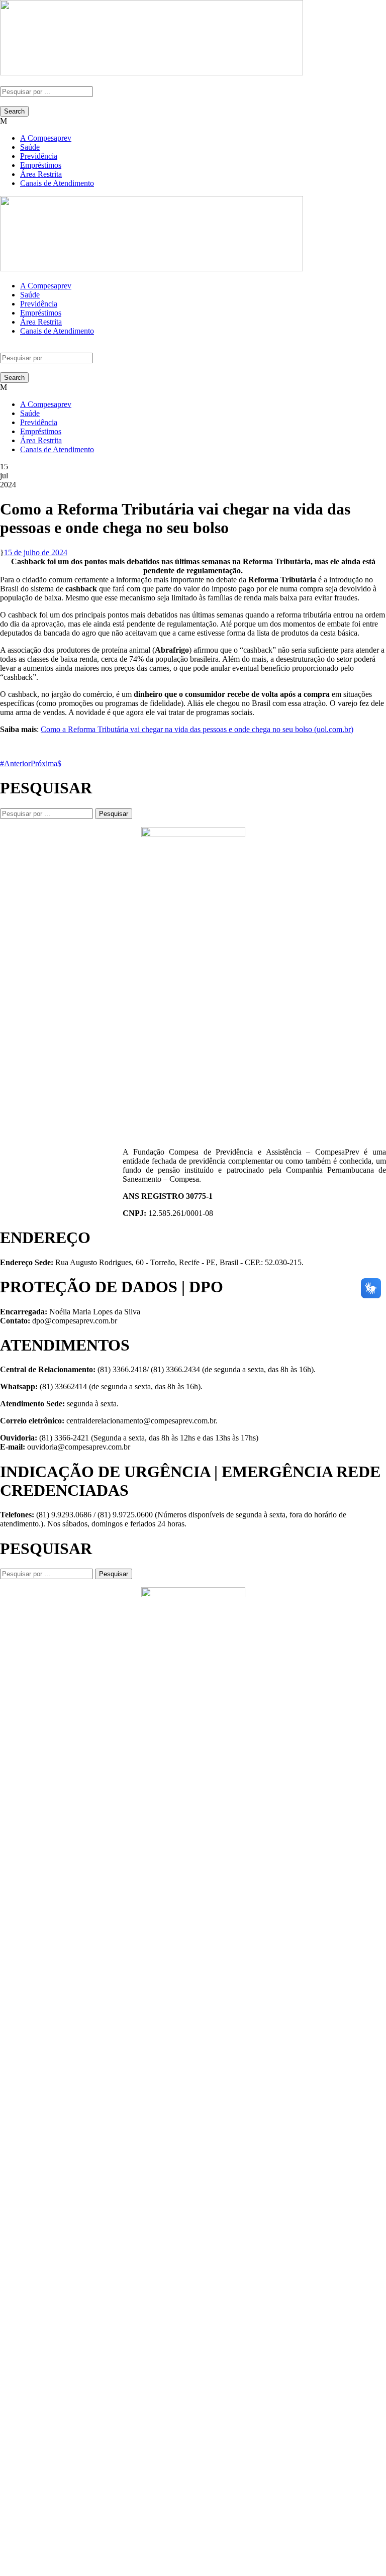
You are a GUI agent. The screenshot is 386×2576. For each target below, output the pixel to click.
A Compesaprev (46, 138)
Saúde (30, 147)
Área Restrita (41, 174)
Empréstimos (41, 165)
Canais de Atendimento (57, 183)
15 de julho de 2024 (36, 552)
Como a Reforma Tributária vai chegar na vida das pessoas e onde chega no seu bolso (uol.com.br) (197, 729)
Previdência (39, 156)
